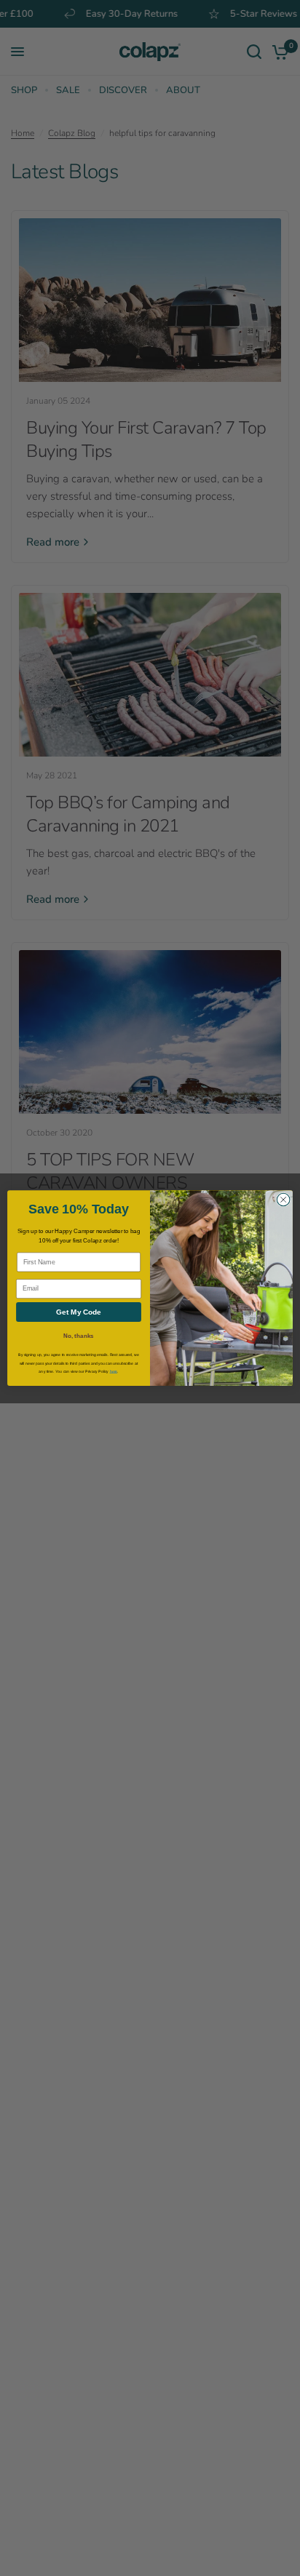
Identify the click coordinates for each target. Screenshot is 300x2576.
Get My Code (79, 1312)
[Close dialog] (283, 1200)
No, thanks (78, 1336)
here (114, 1371)
